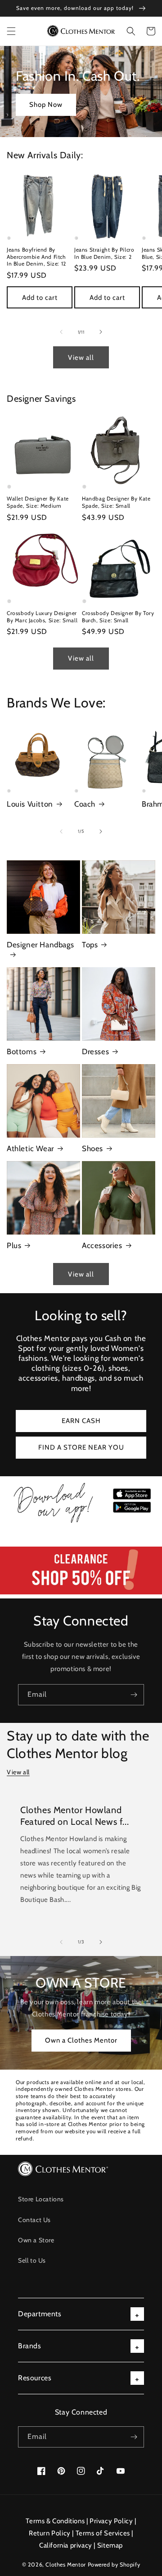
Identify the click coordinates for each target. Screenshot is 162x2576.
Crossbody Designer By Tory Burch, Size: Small (118, 617)
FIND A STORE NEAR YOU (81, 1447)
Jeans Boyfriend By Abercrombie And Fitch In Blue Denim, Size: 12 (36, 257)
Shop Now (46, 105)
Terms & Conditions (55, 2521)
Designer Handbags (40, 945)
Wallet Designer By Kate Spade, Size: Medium (38, 502)
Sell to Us (32, 2260)
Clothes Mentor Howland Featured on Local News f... (74, 1816)
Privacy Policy (111, 2521)
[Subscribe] (134, 1695)
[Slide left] (61, 332)
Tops (90, 945)
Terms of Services (103, 2533)
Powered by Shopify (114, 2565)
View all (81, 358)
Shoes (92, 1148)
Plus (14, 1245)
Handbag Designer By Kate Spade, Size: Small (116, 502)
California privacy (66, 2545)
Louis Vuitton (30, 804)
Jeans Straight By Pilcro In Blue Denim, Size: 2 (104, 253)
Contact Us (34, 2220)
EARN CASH (81, 1421)
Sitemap (110, 2545)
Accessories (102, 1245)
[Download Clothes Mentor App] (81, 1523)
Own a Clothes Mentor (81, 2040)
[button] (11, 31)
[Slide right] (101, 332)
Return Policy (50, 2533)
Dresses (95, 1052)
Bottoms (22, 1052)
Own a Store (36, 2240)
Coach (85, 804)
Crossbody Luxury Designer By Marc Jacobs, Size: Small (42, 617)
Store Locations (41, 2199)
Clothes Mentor (65, 2565)
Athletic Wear (30, 1148)
